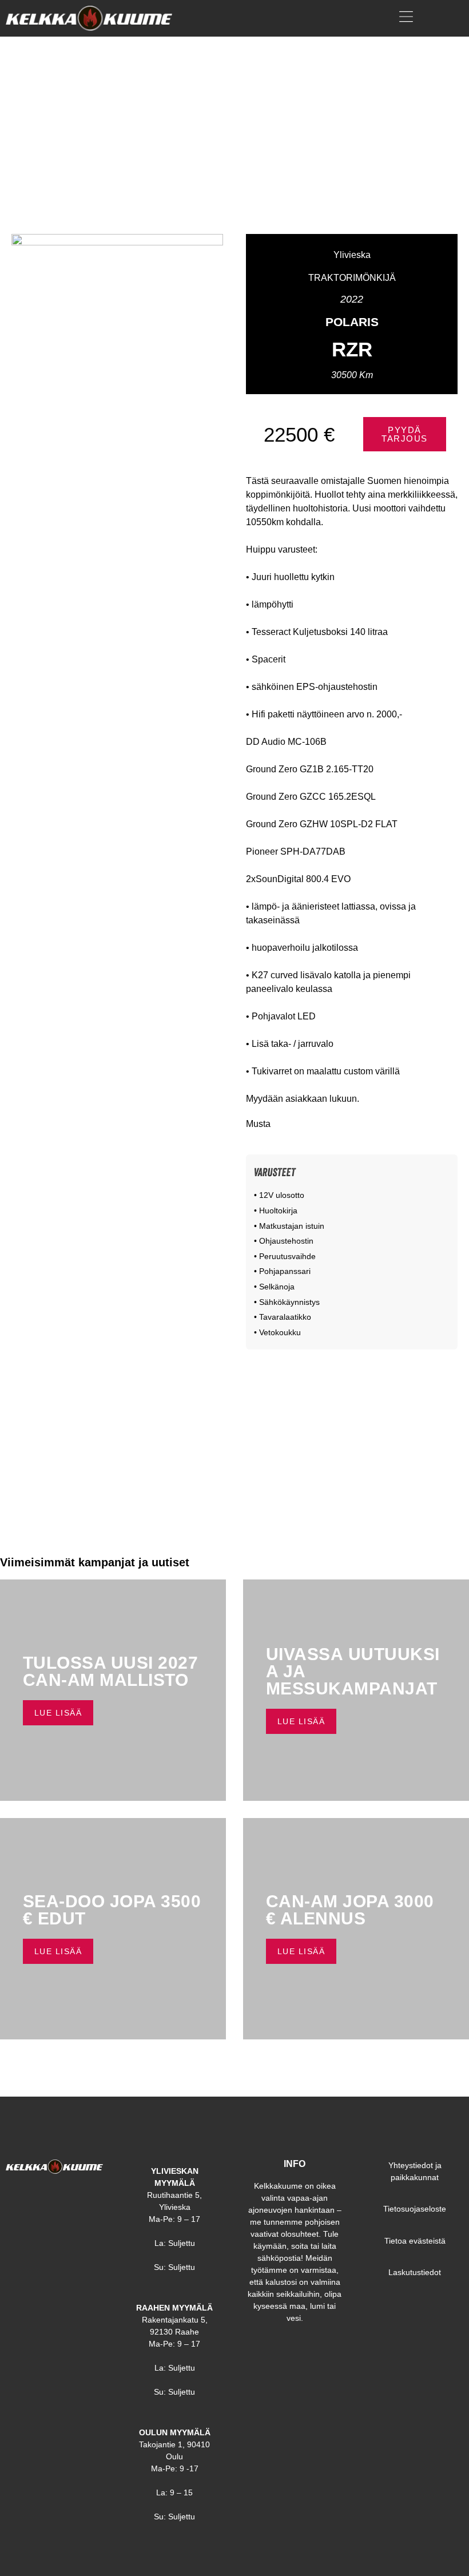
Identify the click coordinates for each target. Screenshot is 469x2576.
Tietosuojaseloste (415, 2209)
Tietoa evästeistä (415, 2241)
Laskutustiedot (415, 2272)
